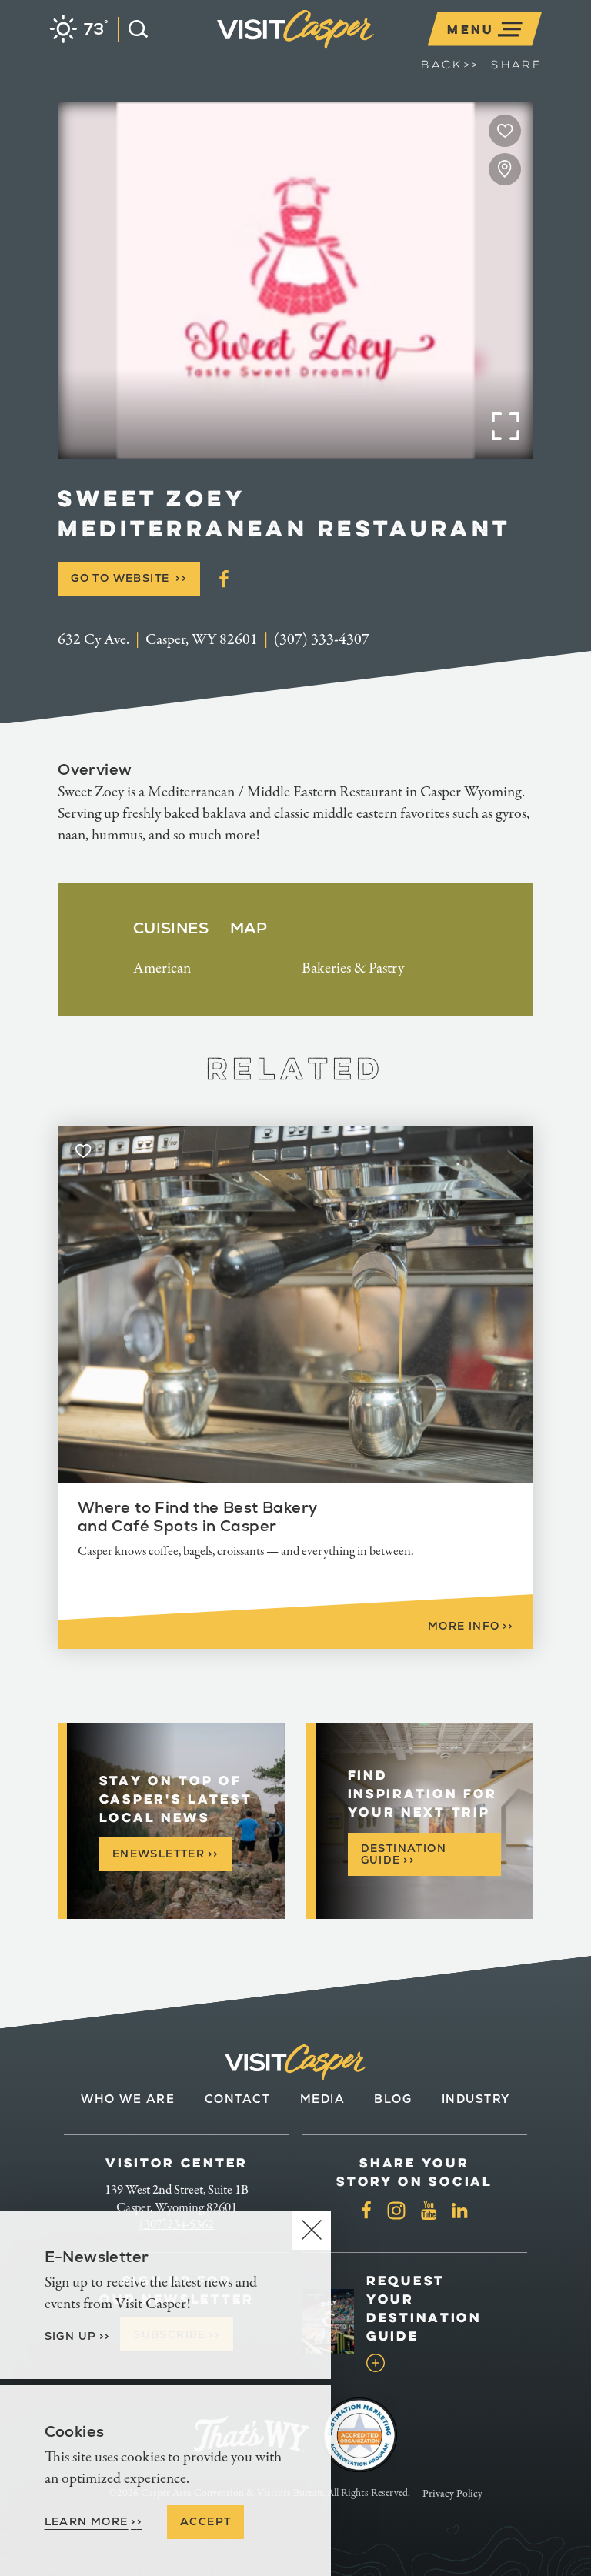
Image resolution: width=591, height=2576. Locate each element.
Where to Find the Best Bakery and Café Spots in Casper (198, 1517)
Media (323, 2099)
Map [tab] (249, 928)
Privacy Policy (452, 2494)
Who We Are (128, 2099)
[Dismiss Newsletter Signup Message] (311, 2230)
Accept (205, 2521)
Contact (238, 2099)
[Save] (505, 131)
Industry (476, 2099)
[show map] (505, 169)
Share (516, 65)
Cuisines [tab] (171, 928)
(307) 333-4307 (322, 640)
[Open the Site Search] (133, 29)
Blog (393, 2099)
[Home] (377, 49)
